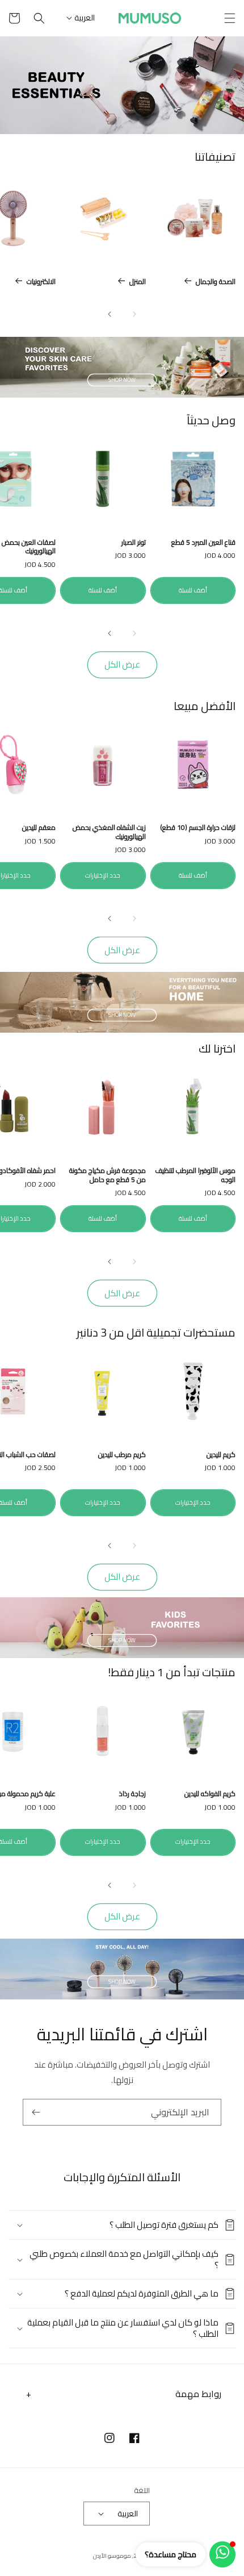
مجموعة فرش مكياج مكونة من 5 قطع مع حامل (108, 1175)
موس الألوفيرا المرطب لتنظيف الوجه (195, 1175)
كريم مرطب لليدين (122, 1455)
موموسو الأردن (112, 2556)
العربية (85, 18)
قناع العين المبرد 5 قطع (203, 542)
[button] (230, 18)
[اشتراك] (36, 2112)
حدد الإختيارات (103, 875)
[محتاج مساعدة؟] (222, 2554)
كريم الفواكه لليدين (210, 1794)
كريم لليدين (221, 1455)
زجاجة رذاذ (132, 1794)
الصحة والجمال (216, 282)
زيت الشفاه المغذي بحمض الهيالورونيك (109, 832)
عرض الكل (122, 664)
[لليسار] (134, 314)
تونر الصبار (134, 542)
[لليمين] (110, 314)
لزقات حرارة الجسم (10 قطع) (198, 828)
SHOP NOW (122, 380)
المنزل (138, 282)
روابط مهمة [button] (198, 2394)
